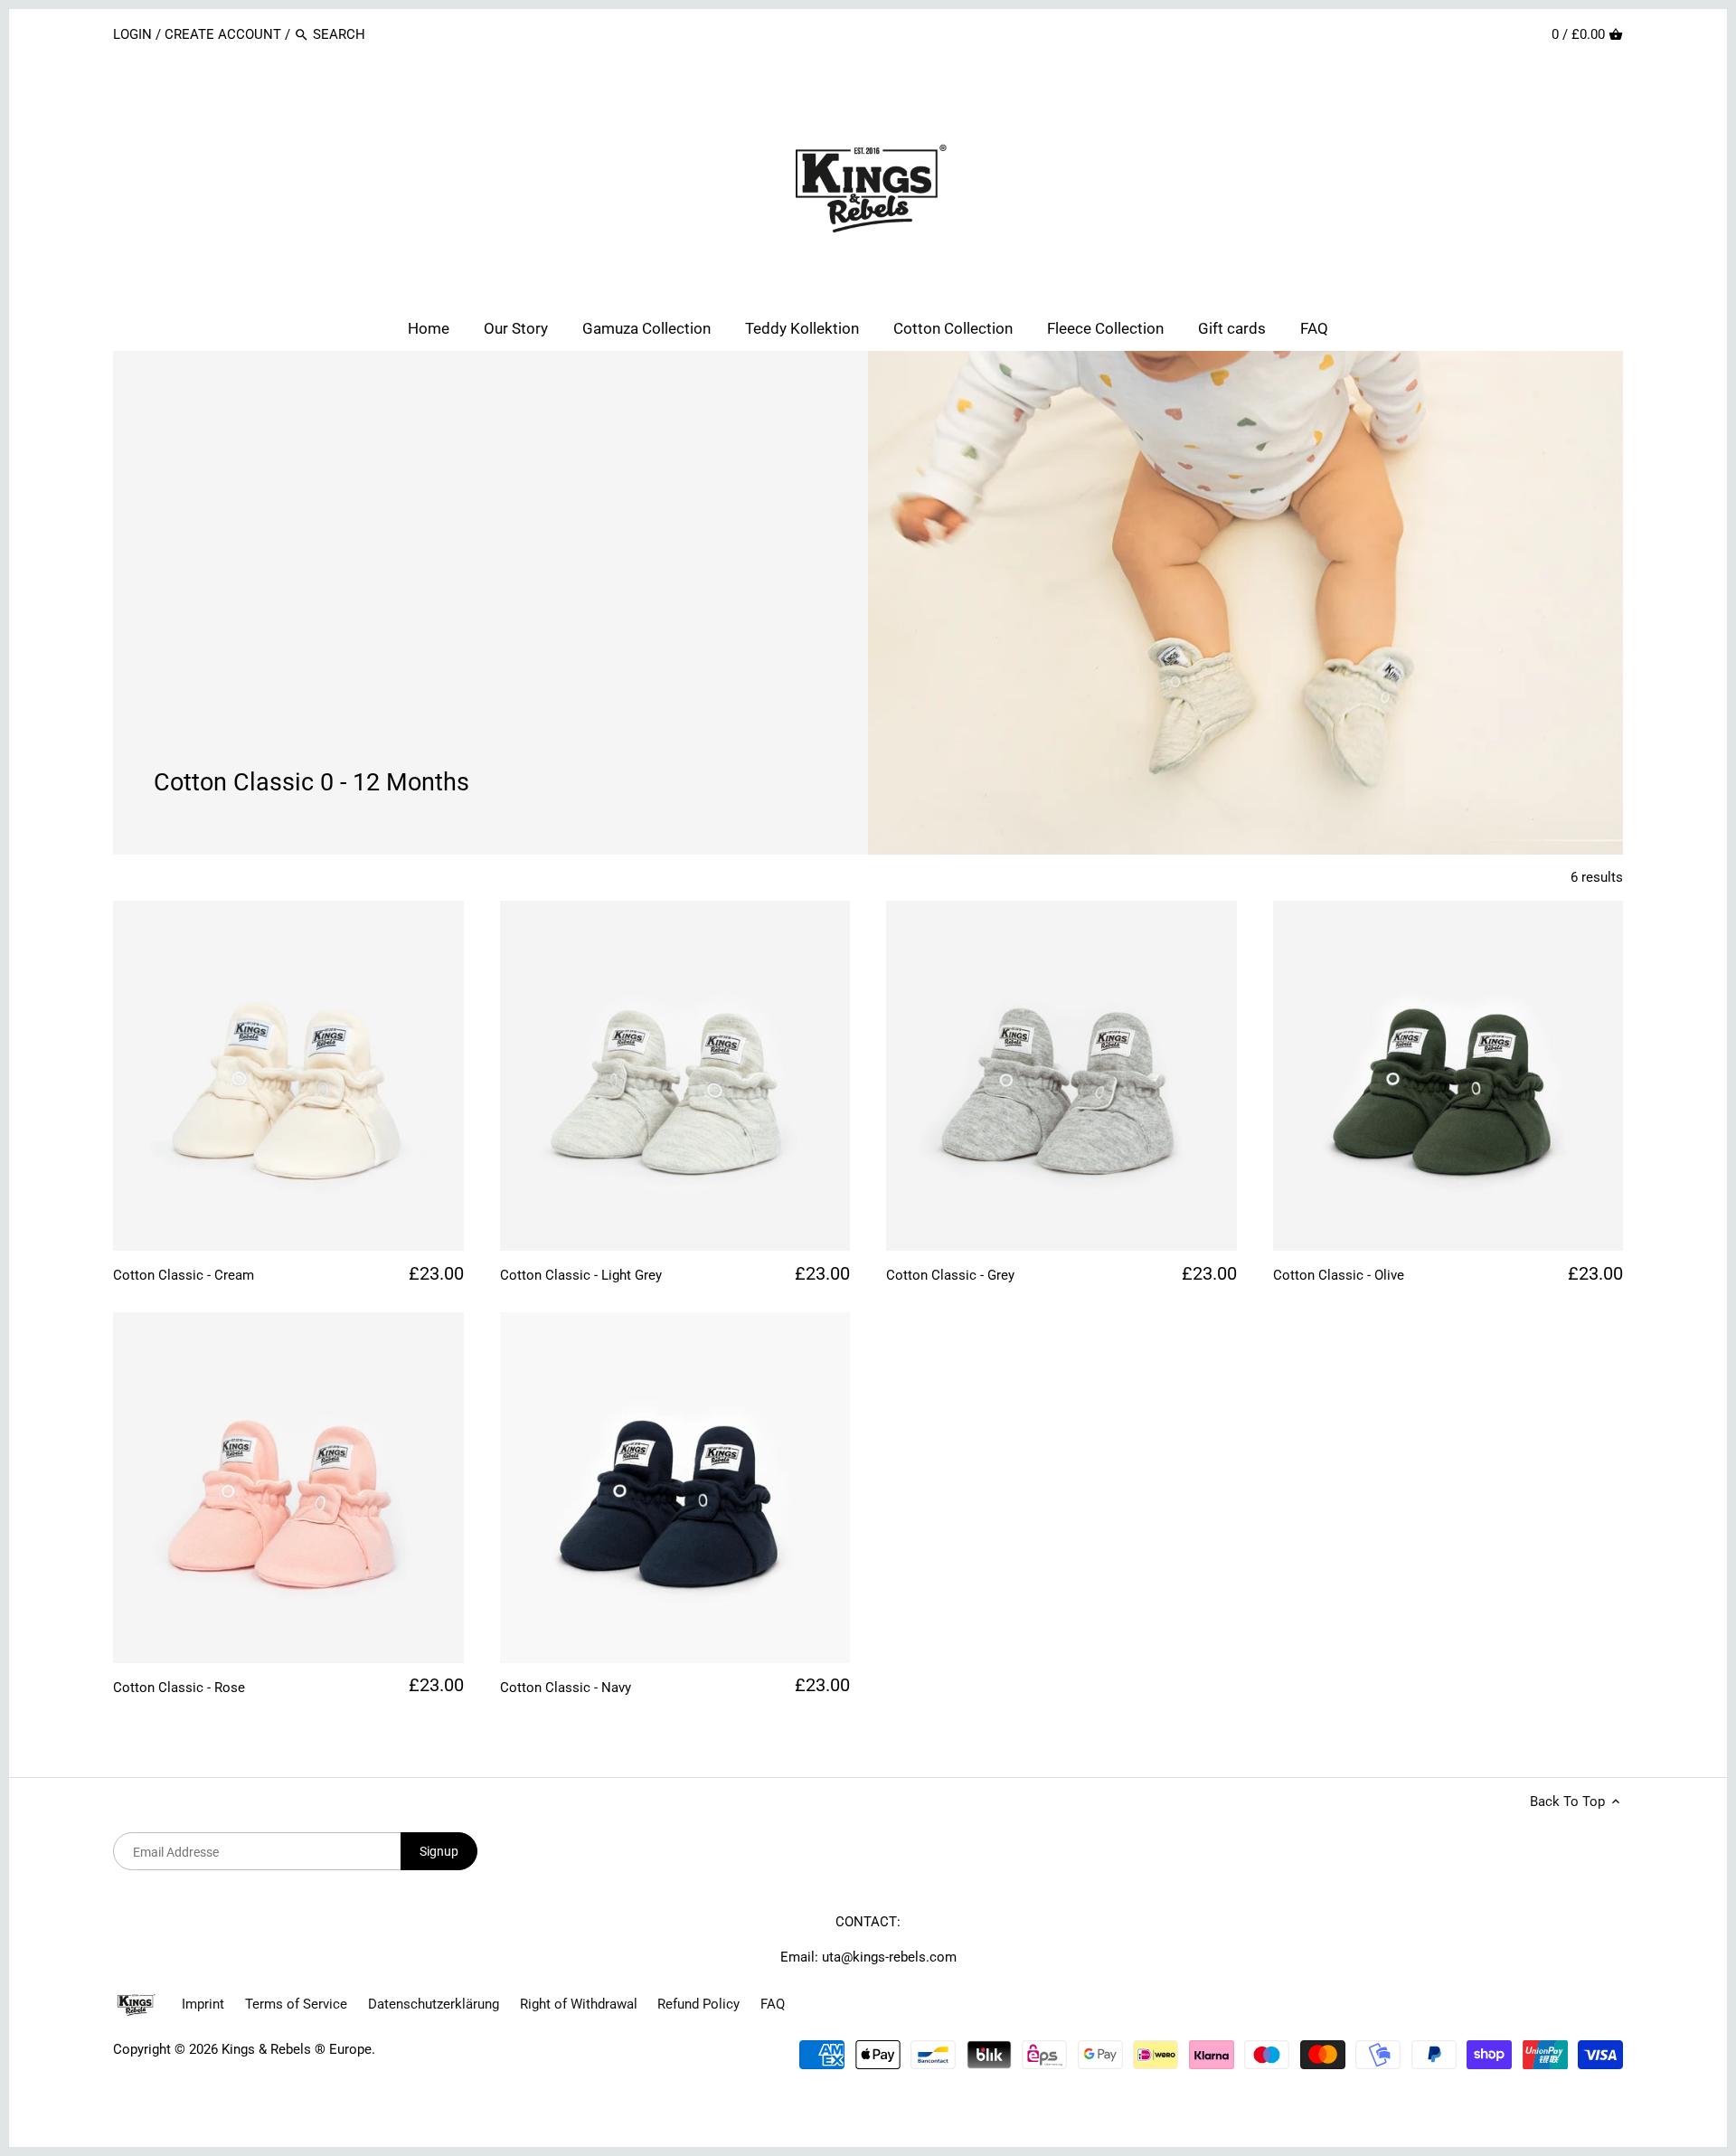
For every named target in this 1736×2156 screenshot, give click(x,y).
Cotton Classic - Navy (566, 1688)
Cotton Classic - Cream (184, 1275)
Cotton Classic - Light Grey (581, 1275)
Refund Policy (698, 2004)
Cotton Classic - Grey (950, 1275)
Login (134, 34)
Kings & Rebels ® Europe (297, 2049)
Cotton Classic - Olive (1339, 1275)
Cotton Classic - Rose (179, 1688)
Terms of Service (296, 2004)
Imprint (203, 2004)
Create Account (223, 34)
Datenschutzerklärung (434, 2004)
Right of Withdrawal (579, 2004)
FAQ (773, 2004)
